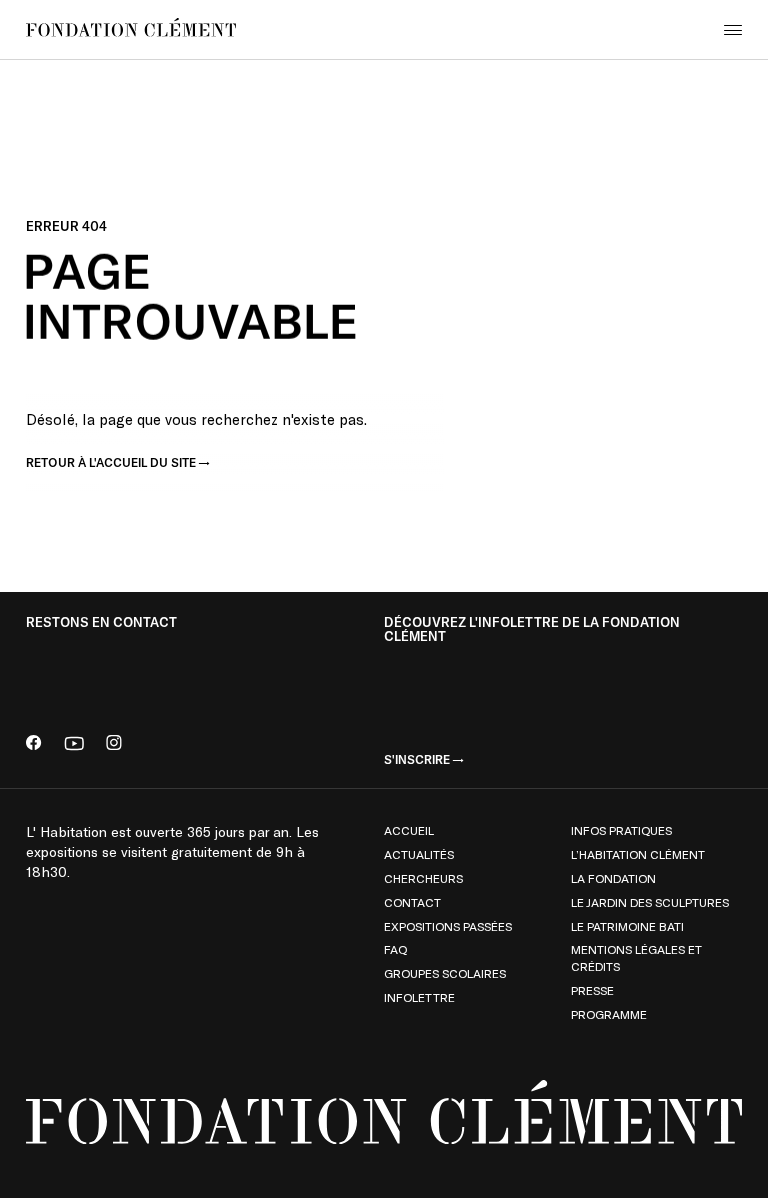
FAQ (395, 949)
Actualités (419, 854)
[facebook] (34, 745)
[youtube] (74, 745)
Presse (592, 990)
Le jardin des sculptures (650, 902)
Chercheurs (423, 878)
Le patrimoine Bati (627, 926)
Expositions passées (448, 926)
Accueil (409, 830)
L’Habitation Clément (638, 854)
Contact (412, 902)
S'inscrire (417, 760)
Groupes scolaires (445, 973)
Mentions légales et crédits (636, 957)
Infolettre (419, 997)
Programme (609, 1014)
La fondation (613, 878)
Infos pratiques (621, 830)
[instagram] (114, 745)
